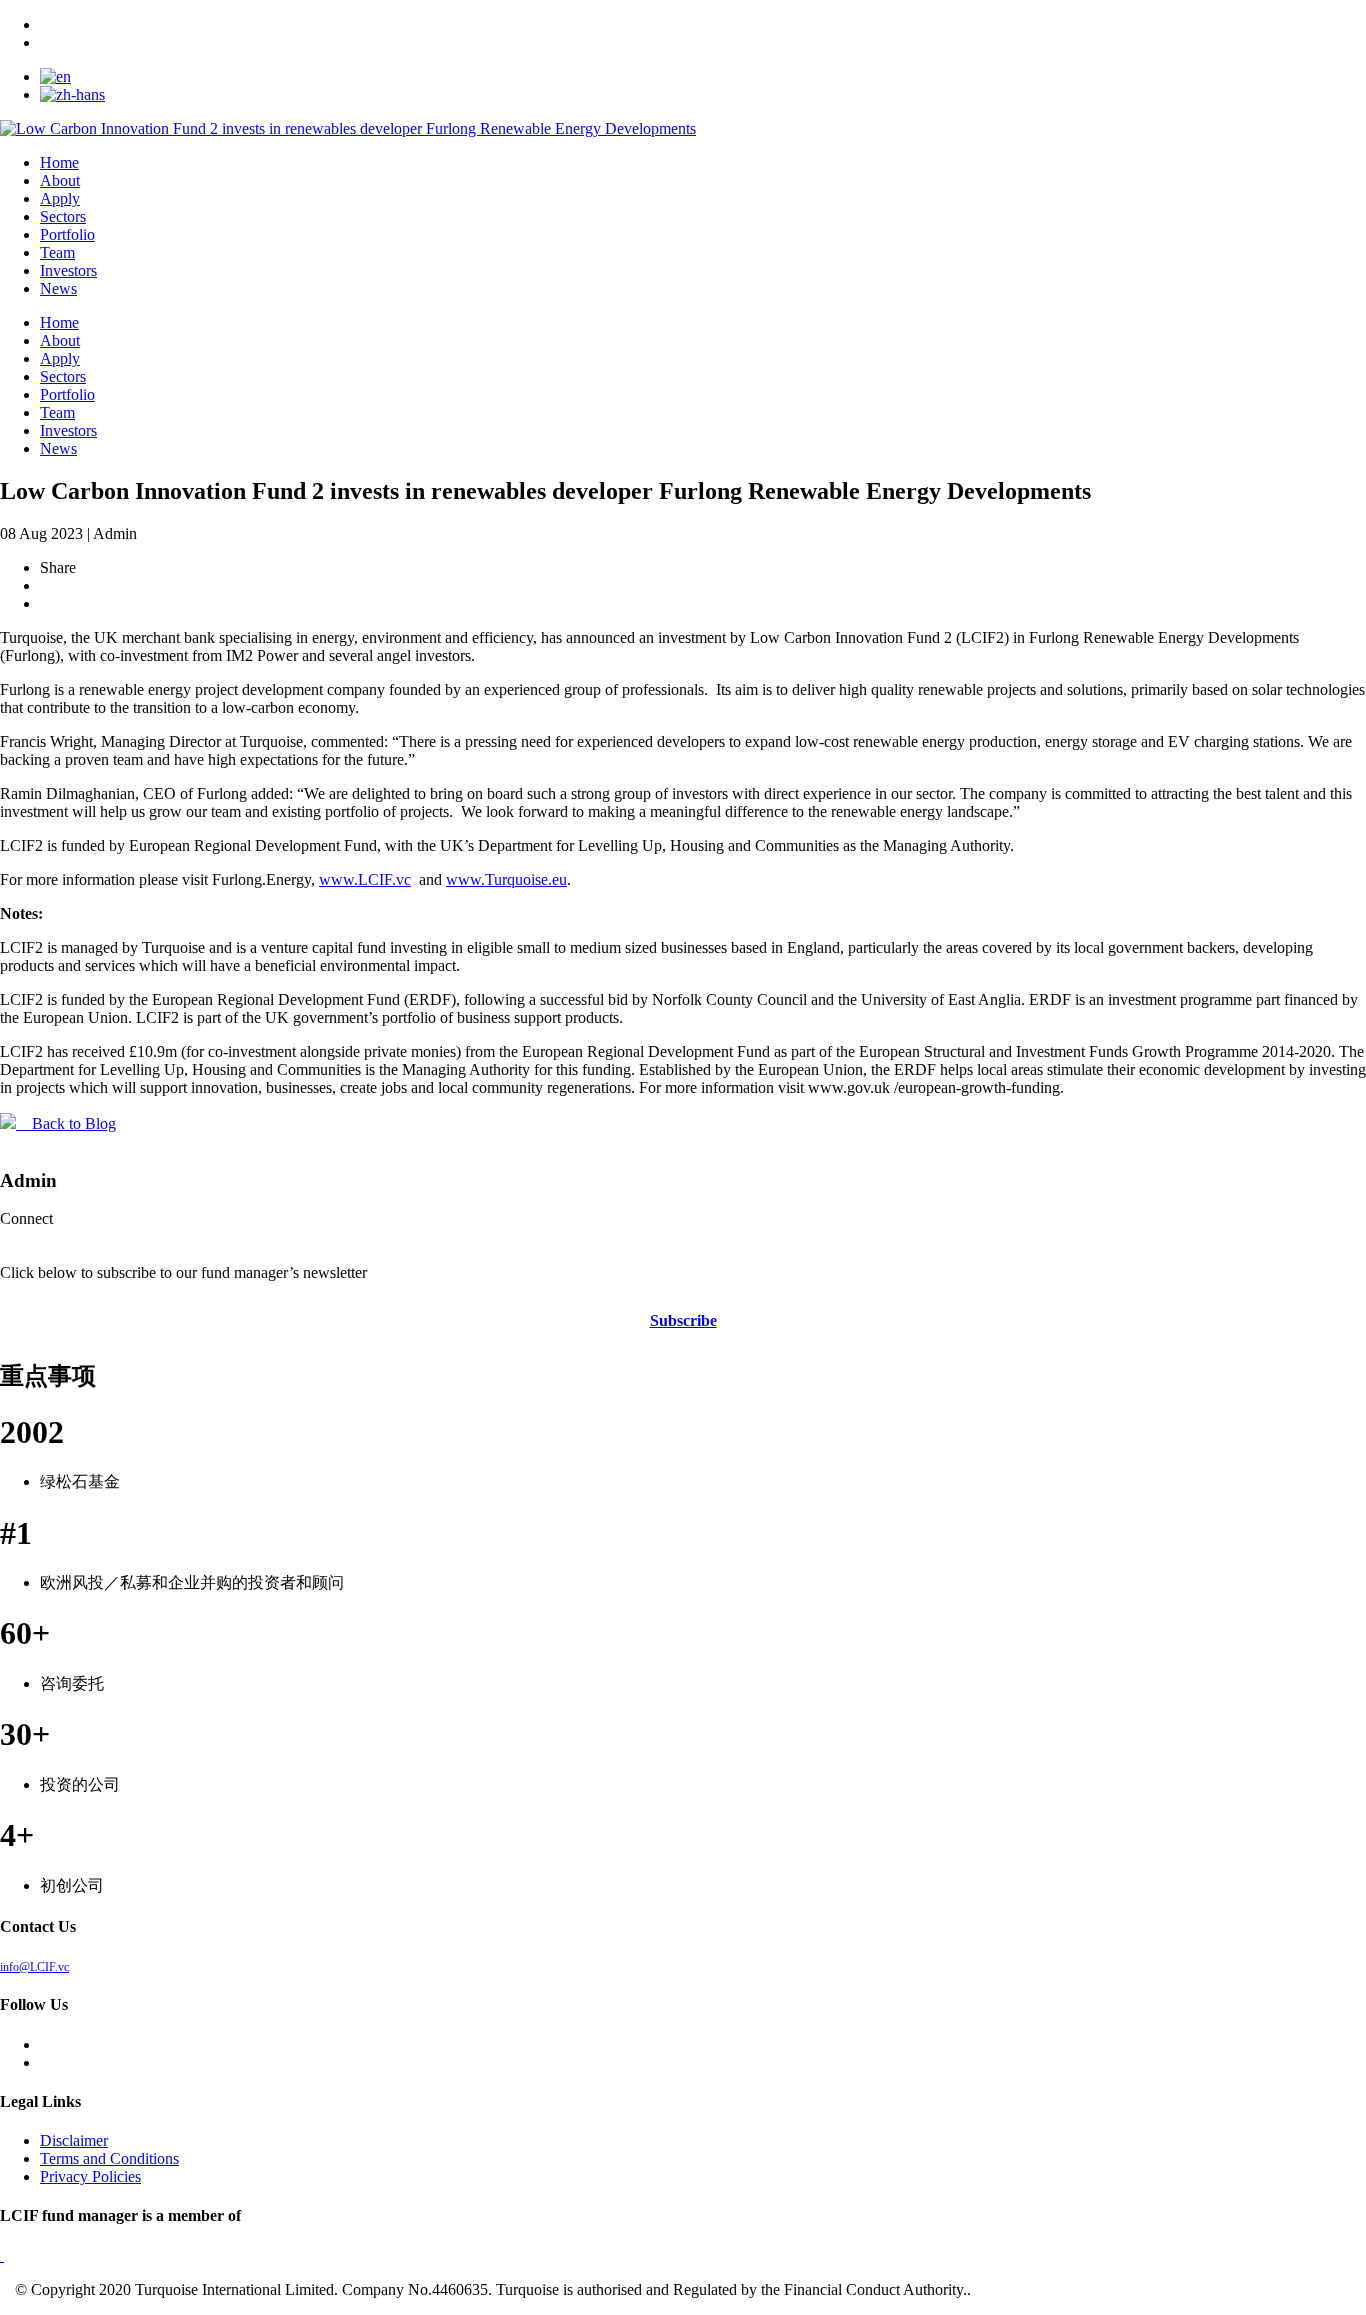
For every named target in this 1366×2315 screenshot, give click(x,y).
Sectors (63, 216)
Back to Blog (66, 1123)
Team (57, 252)
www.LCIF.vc (365, 879)
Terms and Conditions (109, 2158)
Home (59, 162)
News (58, 288)
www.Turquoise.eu (506, 879)
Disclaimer (74, 2140)
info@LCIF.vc (34, 1967)
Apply (60, 198)
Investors (68, 270)
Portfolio (67, 234)
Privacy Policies (90, 2176)
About (60, 180)
